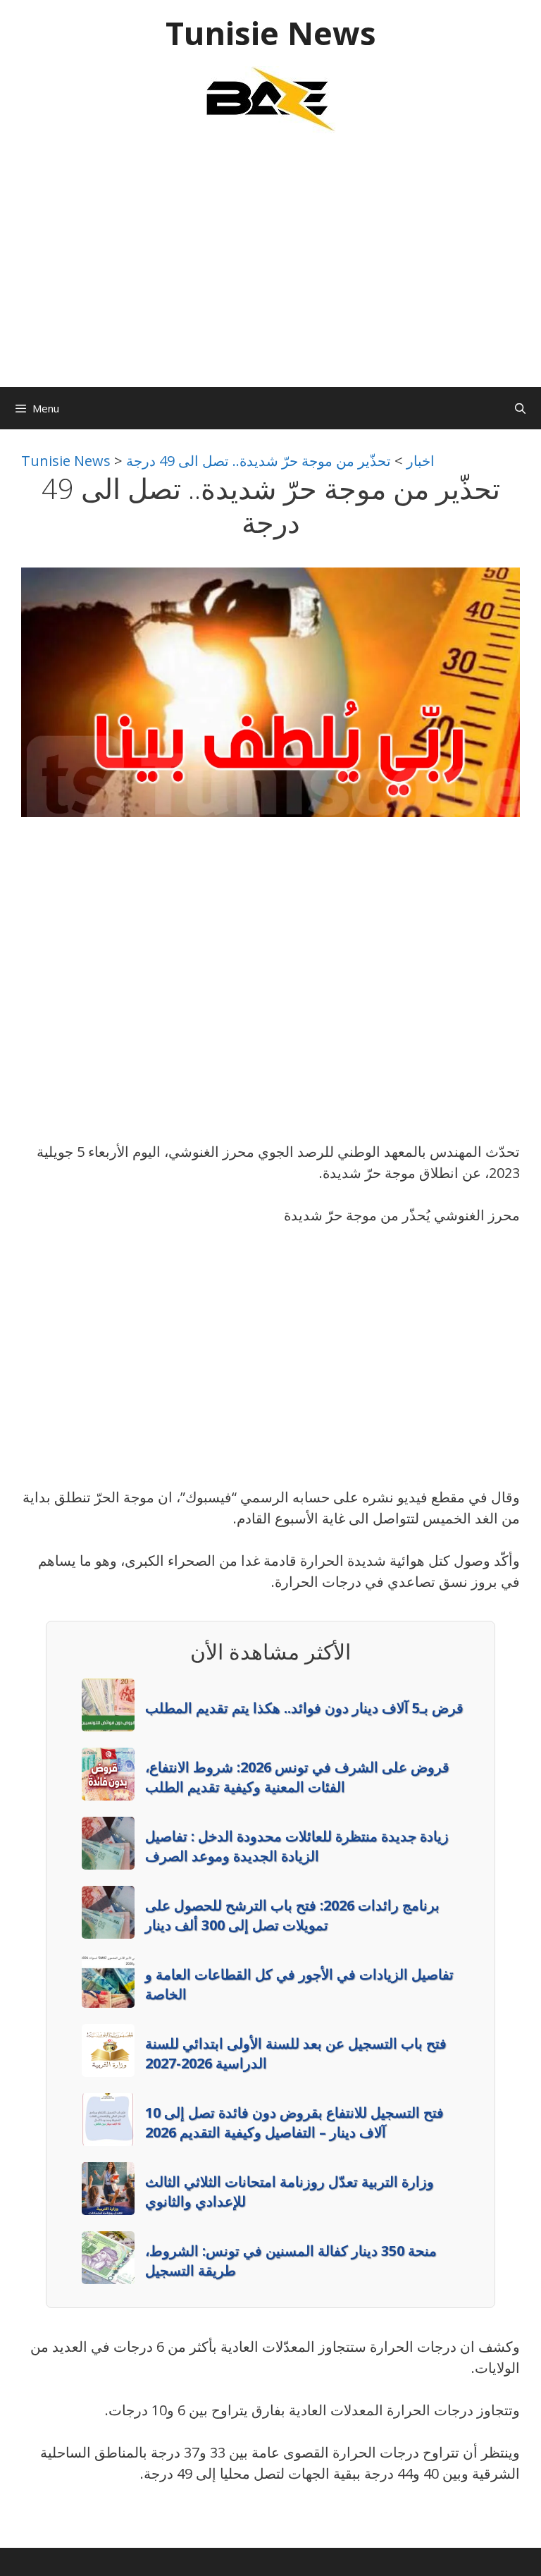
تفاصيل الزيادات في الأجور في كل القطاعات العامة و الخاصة (299, 1984)
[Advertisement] (270, 267)
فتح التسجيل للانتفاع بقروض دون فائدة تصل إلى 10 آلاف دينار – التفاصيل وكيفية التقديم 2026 (294, 2122)
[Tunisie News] (270, 98)
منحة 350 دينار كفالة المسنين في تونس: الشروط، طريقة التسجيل (291, 2261)
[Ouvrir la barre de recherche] (520, 408)
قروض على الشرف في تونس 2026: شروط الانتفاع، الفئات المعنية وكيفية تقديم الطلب (297, 1777)
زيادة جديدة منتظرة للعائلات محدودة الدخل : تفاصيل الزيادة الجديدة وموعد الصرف (297, 1846)
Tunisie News (271, 33)
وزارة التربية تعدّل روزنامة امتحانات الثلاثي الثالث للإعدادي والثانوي (290, 2191)
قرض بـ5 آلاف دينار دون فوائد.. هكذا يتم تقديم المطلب (304, 1708)
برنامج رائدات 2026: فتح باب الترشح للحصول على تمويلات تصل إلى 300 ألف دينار (292, 1915)
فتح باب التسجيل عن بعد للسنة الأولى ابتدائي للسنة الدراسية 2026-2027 (296, 2053)
